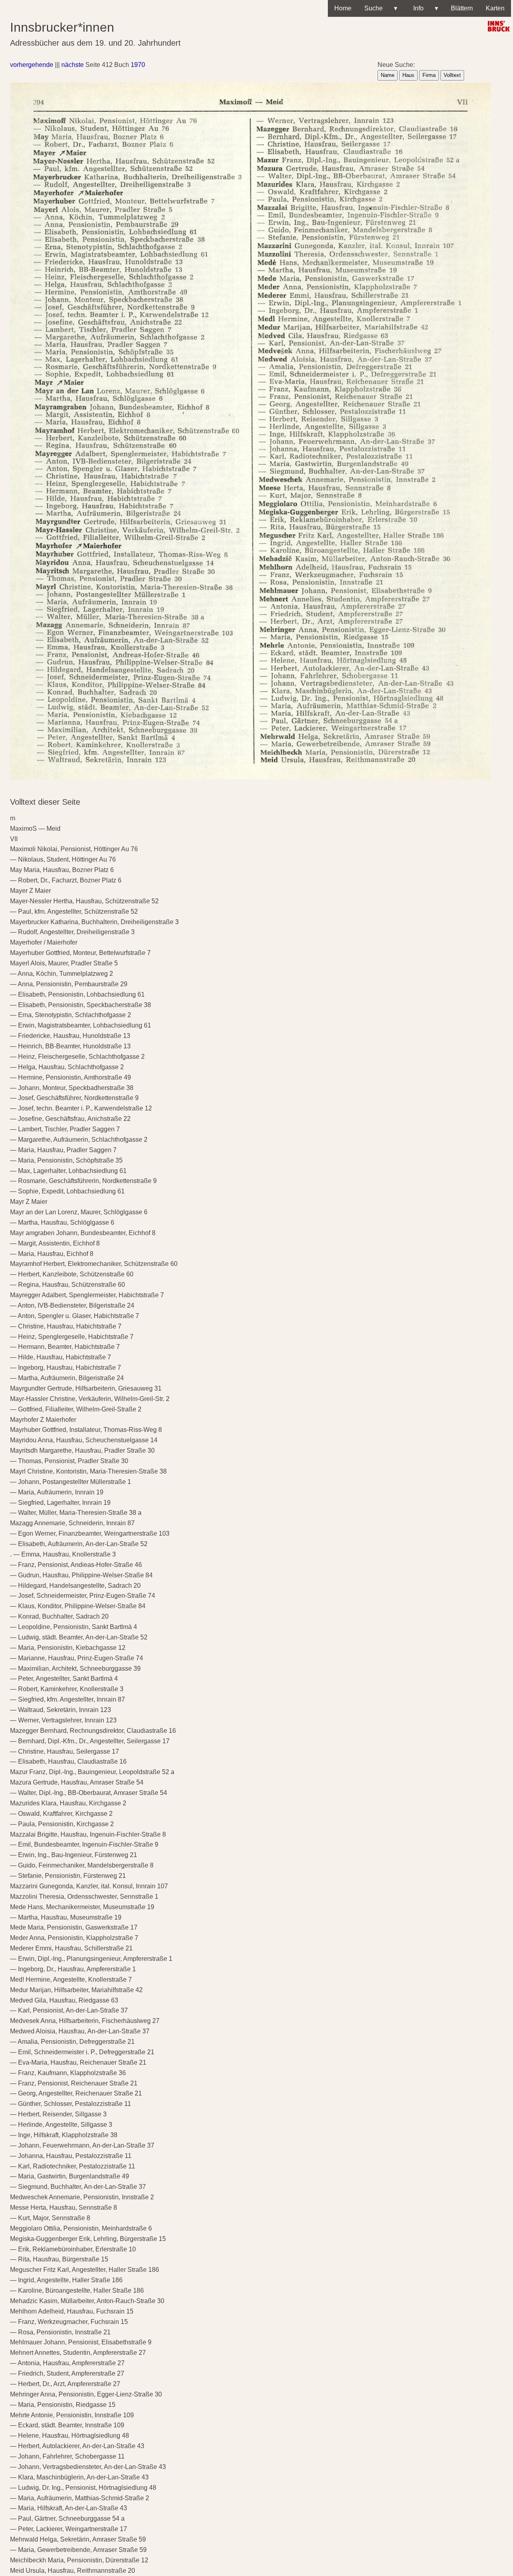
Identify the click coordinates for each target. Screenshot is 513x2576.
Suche (381, 8)
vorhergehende (32, 65)
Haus (408, 75)
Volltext (452, 75)
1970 (138, 65)
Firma (429, 75)
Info (424, 8)
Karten (495, 8)
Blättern (462, 8)
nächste (73, 65)
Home (343, 8)
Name (388, 75)
